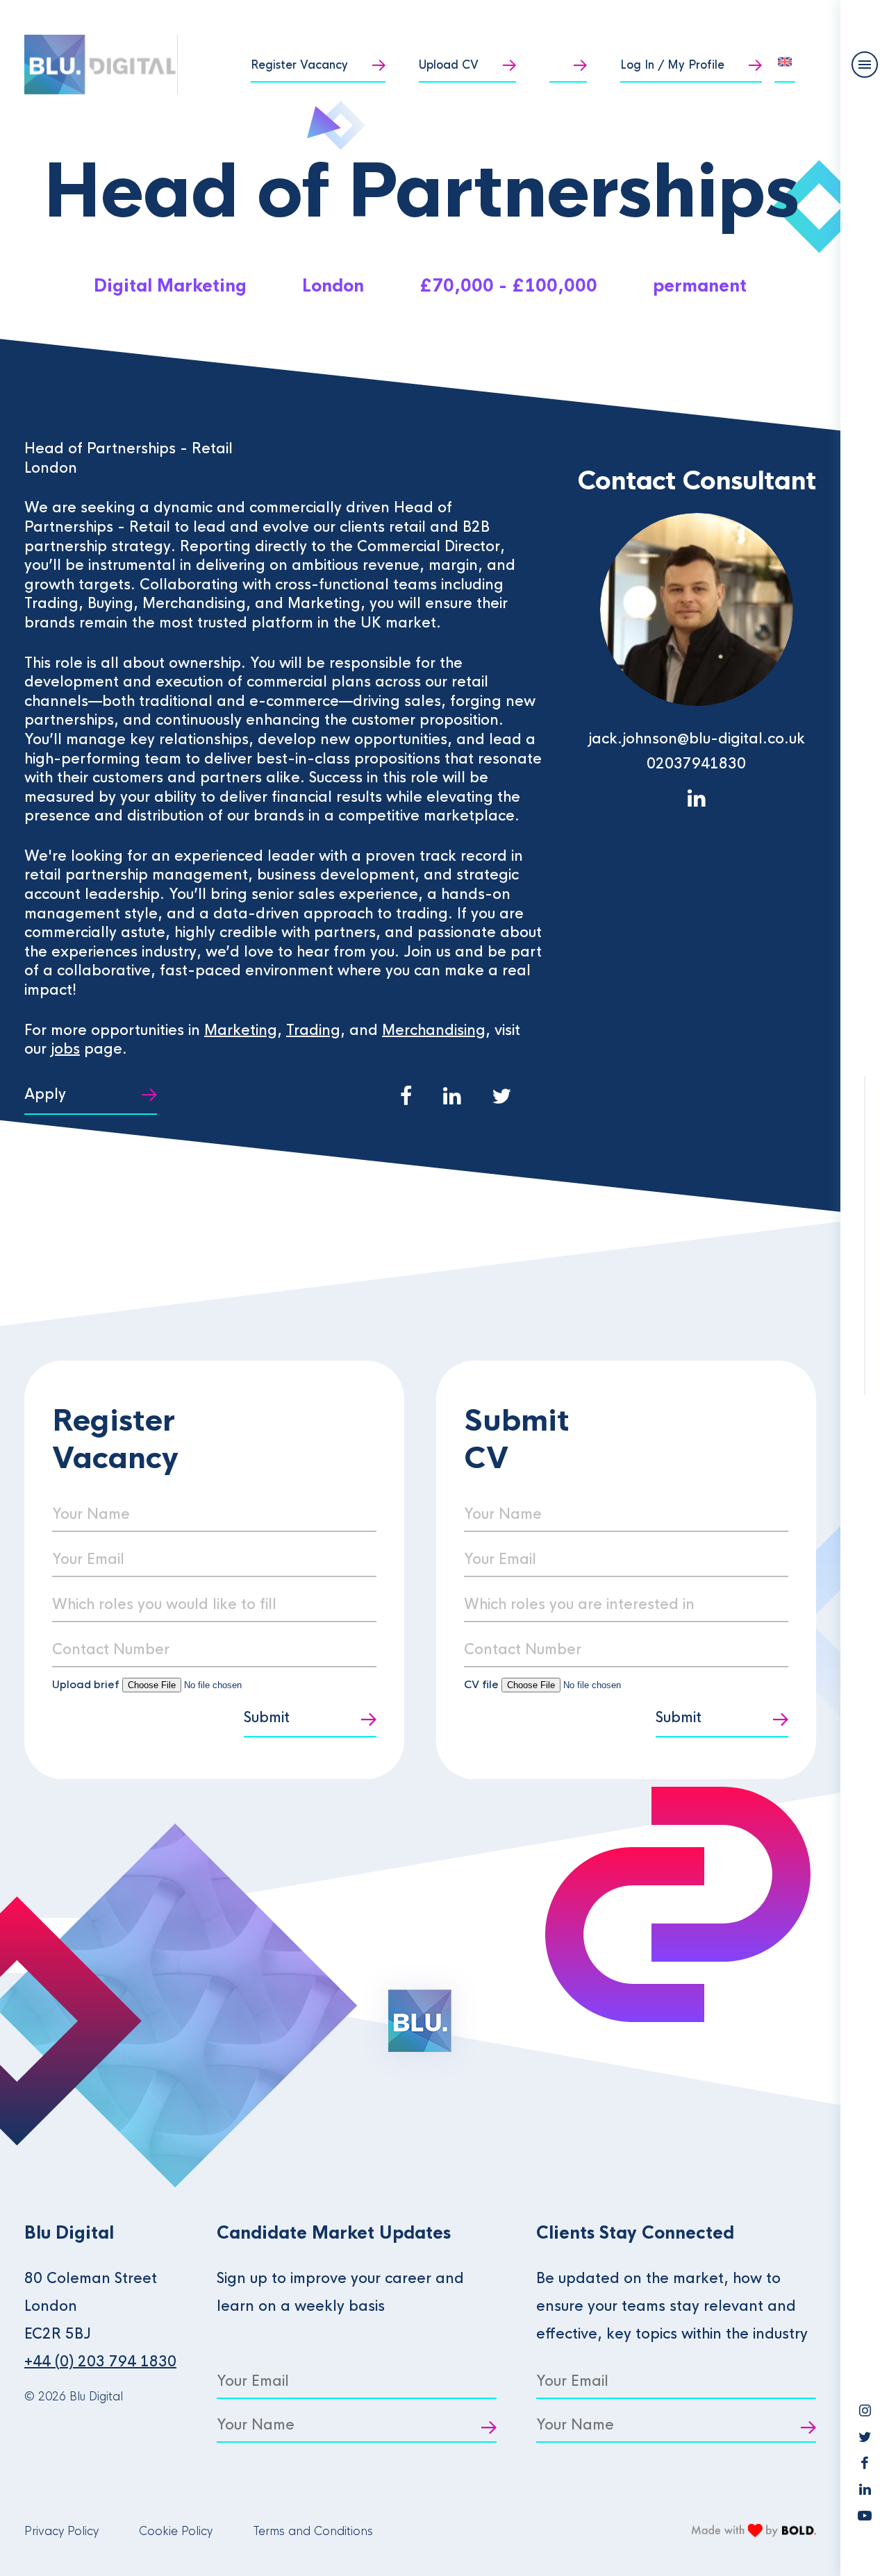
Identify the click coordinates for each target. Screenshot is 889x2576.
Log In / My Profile (672, 65)
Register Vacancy (299, 65)
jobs (65, 1049)
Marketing (241, 1030)
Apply (45, 1094)
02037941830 (696, 764)
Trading (313, 1030)
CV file (483, 1684)
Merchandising (434, 1030)
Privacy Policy (61, 2531)
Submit (267, 1718)
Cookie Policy (176, 2531)
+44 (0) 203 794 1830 (100, 2362)
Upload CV (449, 65)
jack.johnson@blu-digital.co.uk (697, 739)
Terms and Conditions (313, 2531)
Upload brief (86, 1684)
